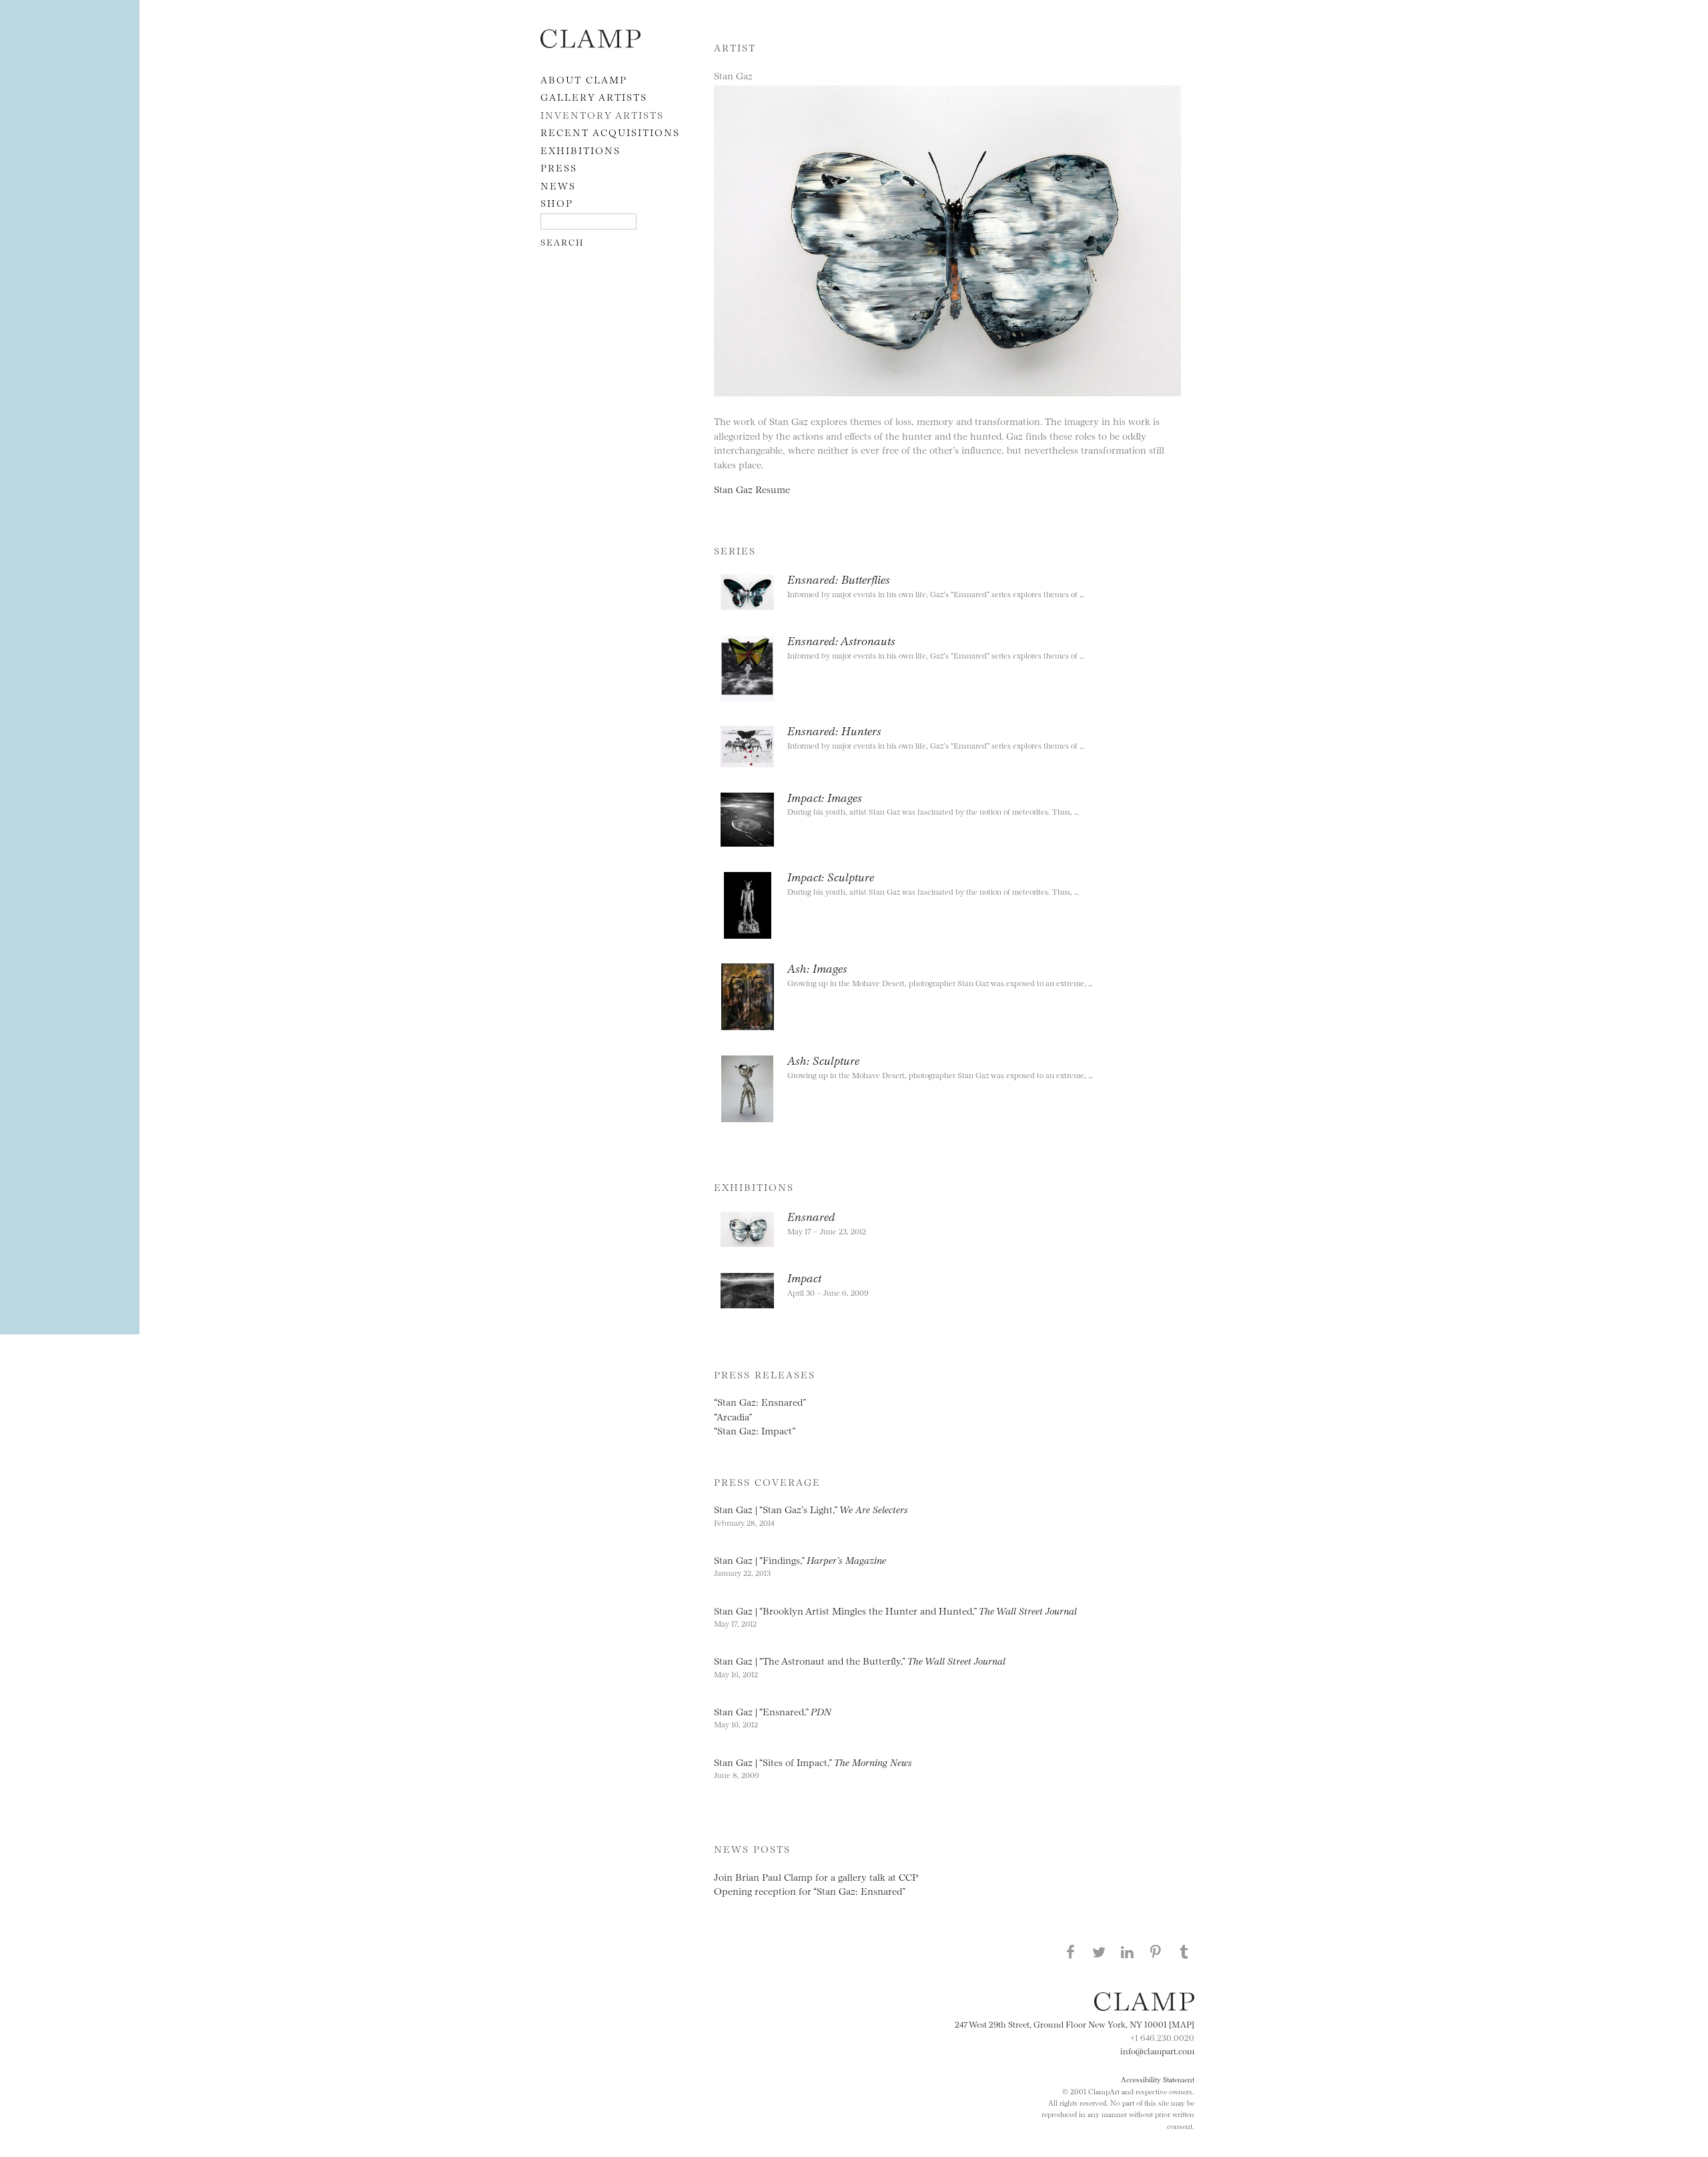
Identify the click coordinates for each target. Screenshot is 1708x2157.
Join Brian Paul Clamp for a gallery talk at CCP (816, 1876)
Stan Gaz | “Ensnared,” (773, 1711)
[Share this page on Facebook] (1070, 1952)
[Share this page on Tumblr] (1184, 1952)
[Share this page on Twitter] (1099, 1952)
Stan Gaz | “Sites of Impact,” (813, 1762)
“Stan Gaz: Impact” (755, 1430)
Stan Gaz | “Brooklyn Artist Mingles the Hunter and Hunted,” (895, 1610)
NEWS (558, 185)
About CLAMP (584, 79)
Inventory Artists (602, 114)
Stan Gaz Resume (752, 489)
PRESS (559, 167)
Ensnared (811, 1216)
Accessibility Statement (1158, 2079)
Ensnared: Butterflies (839, 578)
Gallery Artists (594, 96)
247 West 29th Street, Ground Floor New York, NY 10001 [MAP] (1075, 2024)
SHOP (557, 202)
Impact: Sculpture (831, 876)
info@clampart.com (1157, 2050)
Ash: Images (817, 967)
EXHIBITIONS (580, 150)
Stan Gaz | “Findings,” (800, 1560)
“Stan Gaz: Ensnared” (760, 1401)
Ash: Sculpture (823, 1059)
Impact (804, 1277)
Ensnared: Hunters (834, 730)
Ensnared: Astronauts (841, 640)
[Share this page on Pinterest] (1156, 1952)
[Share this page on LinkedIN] (1128, 1952)
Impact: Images (825, 797)
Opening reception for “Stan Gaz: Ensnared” (810, 1890)
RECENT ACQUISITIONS (610, 132)
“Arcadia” (733, 1416)
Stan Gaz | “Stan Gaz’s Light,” (811, 1509)
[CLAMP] (590, 44)
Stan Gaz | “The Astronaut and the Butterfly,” (860, 1660)
